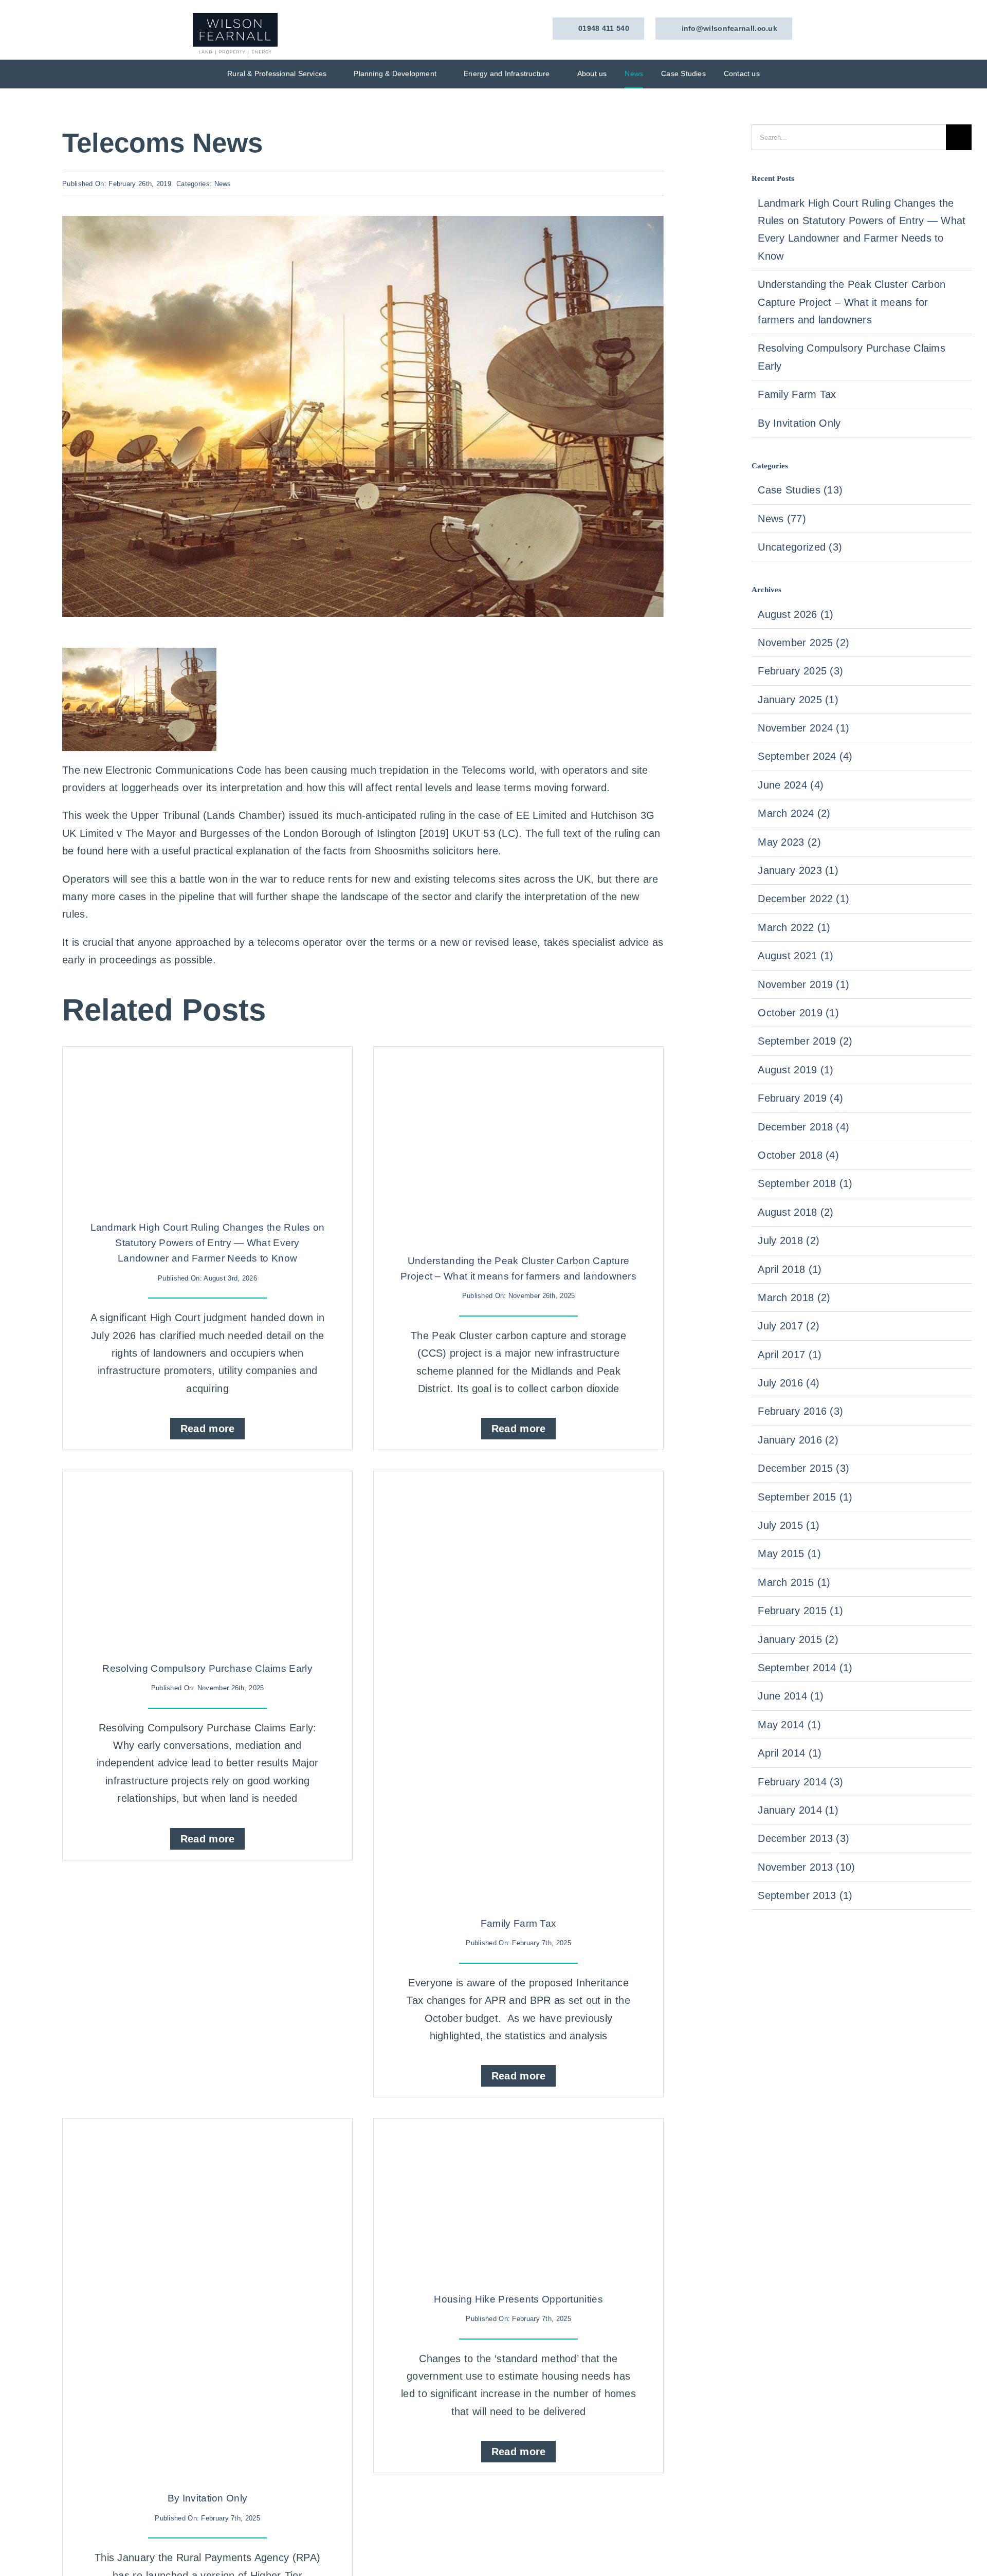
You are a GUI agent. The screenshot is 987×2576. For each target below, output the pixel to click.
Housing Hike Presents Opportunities (518, 2299)
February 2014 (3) (800, 1782)
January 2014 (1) (798, 1810)
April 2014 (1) (790, 1753)
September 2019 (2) (805, 1041)
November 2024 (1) (803, 728)
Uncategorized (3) (800, 547)
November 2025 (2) (803, 643)
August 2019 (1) (796, 1070)
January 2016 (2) (798, 1440)
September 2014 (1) (805, 1668)
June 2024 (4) (791, 785)
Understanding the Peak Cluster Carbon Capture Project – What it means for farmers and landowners (852, 302)
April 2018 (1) (790, 1269)
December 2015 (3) (803, 1468)
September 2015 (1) (805, 1497)
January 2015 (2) (798, 1639)
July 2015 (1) (789, 1525)
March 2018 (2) (794, 1298)
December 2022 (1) (803, 899)
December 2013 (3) (803, 1838)
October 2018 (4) (798, 1155)
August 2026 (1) (796, 614)
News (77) (782, 519)
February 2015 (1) (800, 1611)
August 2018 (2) (796, 1212)
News (223, 184)
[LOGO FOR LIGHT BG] (235, 18)
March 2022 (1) (794, 927)
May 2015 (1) (789, 1554)
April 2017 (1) (790, 1355)
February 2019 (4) (800, 1098)
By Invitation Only (207, 2498)
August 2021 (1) (796, 956)
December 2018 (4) (803, 1127)
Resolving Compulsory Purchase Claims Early (207, 1668)
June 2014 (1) (791, 1696)
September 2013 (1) (805, 1895)
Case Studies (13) (800, 490)
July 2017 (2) (789, 1326)
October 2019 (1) (798, 1013)
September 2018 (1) (805, 1183)
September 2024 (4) (805, 756)
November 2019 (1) (803, 984)
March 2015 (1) (794, 1582)
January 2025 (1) (798, 700)
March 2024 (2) (794, 813)
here (117, 851)
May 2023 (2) (789, 842)
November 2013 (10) (806, 1867)
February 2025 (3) (800, 671)
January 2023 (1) (798, 870)
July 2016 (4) (789, 1383)
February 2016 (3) (800, 1411)
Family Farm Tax (519, 1923)
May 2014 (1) (789, 1725)
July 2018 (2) (789, 1240)
